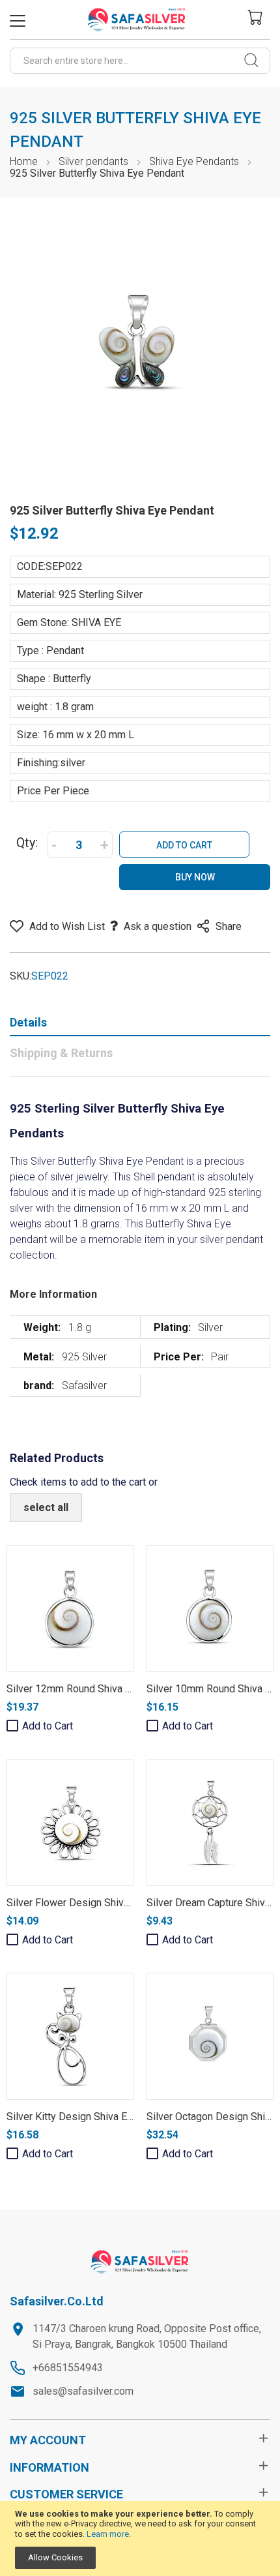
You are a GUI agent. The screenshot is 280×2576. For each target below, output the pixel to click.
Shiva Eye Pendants (194, 161)
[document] (140, 2539)
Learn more (108, 2534)
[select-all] (46, 1508)
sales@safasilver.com (83, 2391)
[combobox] (140, 61)
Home (24, 161)
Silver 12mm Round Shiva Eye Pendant (94, 1689)
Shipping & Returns (61, 1053)
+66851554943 (68, 2368)
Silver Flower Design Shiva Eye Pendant (98, 1903)
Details (28, 1022)
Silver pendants (93, 161)
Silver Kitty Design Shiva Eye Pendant (92, 2117)
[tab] (140, 1025)
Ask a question (158, 926)
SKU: (21, 976)
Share (229, 926)
